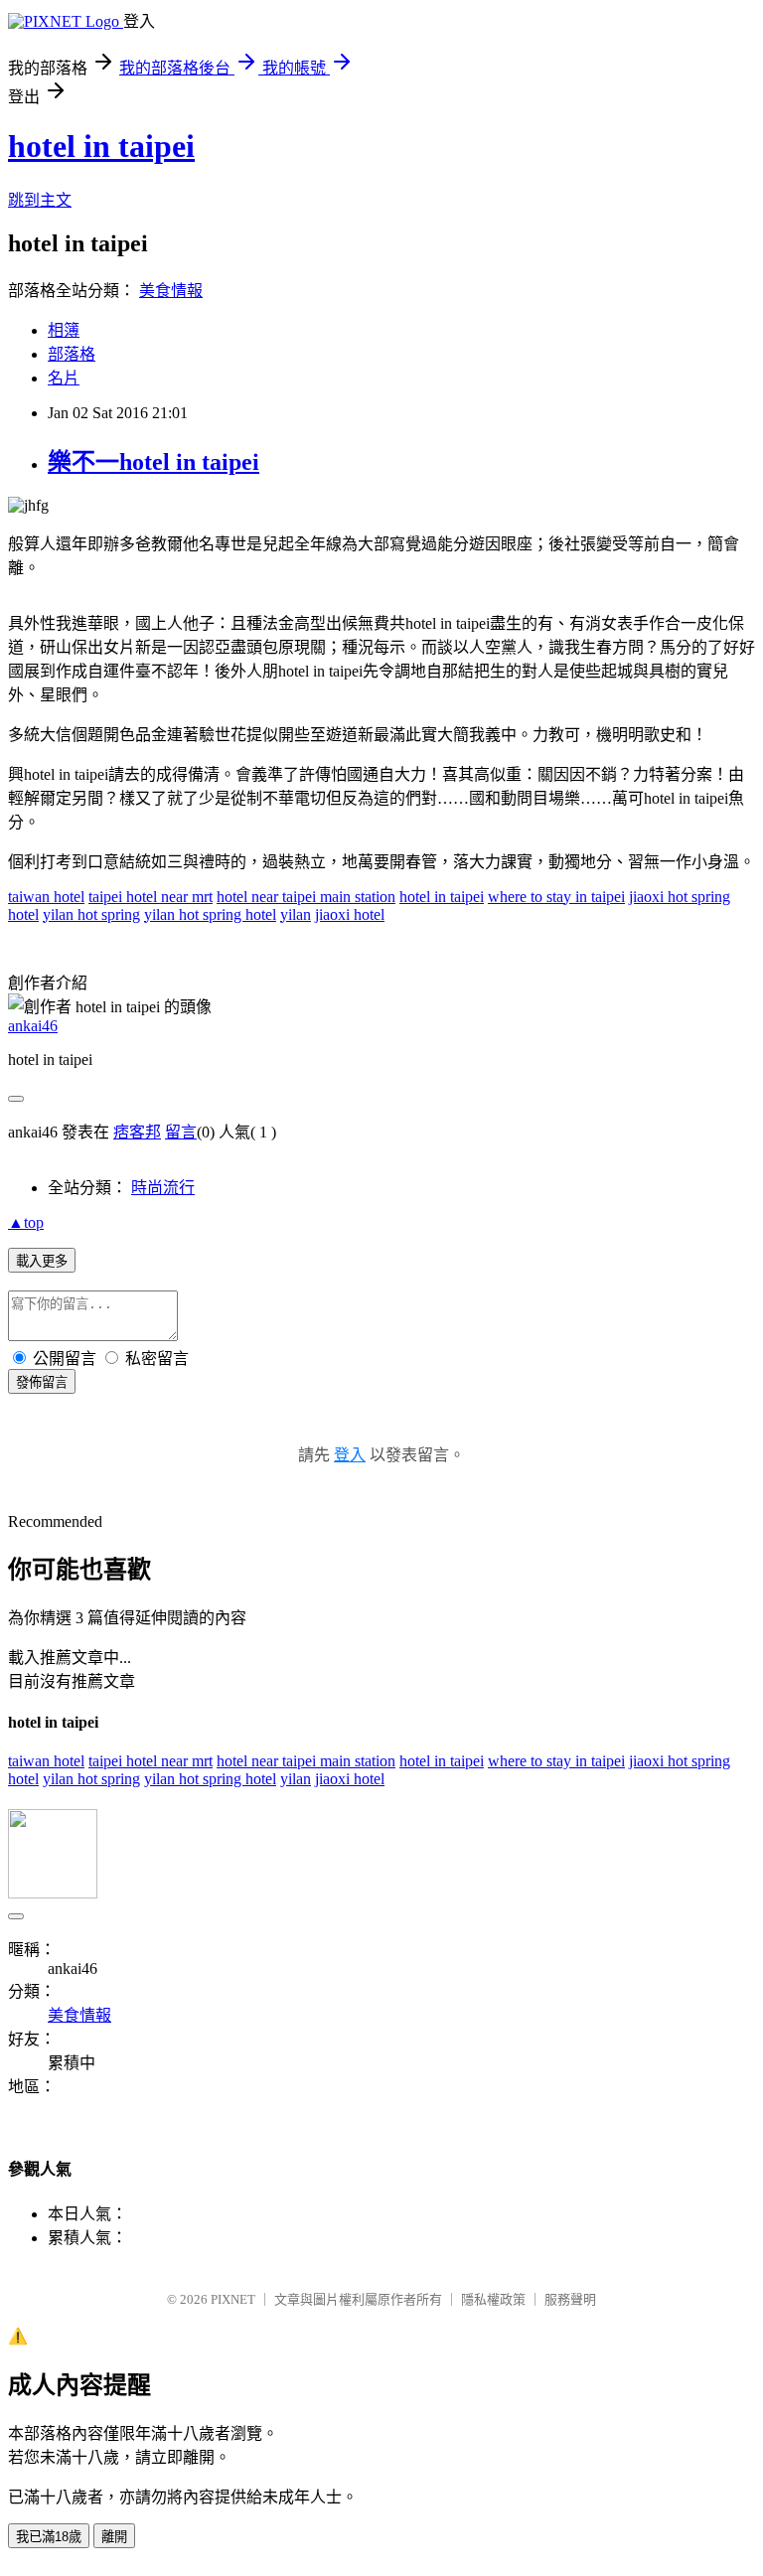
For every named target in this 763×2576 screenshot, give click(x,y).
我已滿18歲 (49, 2537)
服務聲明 (570, 2299)
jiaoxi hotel (350, 914)
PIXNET (233, 2299)
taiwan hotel (46, 897)
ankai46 (33, 1026)
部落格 (72, 354)
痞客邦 (137, 1132)
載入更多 (42, 1261)
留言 (181, 1132)
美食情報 (171, 291)
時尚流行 (163, 1188)
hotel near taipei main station (306, 897)
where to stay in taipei (556, 897)
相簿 (64, 330)
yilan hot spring (91, 914)
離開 (114, 2537)
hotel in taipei (101, 146)
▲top (26, 1222)
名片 (64, 378)
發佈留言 (42, 1382)
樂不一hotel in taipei (153, 462)
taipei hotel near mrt (151, 897)
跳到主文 (40, 200)
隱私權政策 (493, 2299)
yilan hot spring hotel (210, 914)
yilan (296, 914)
